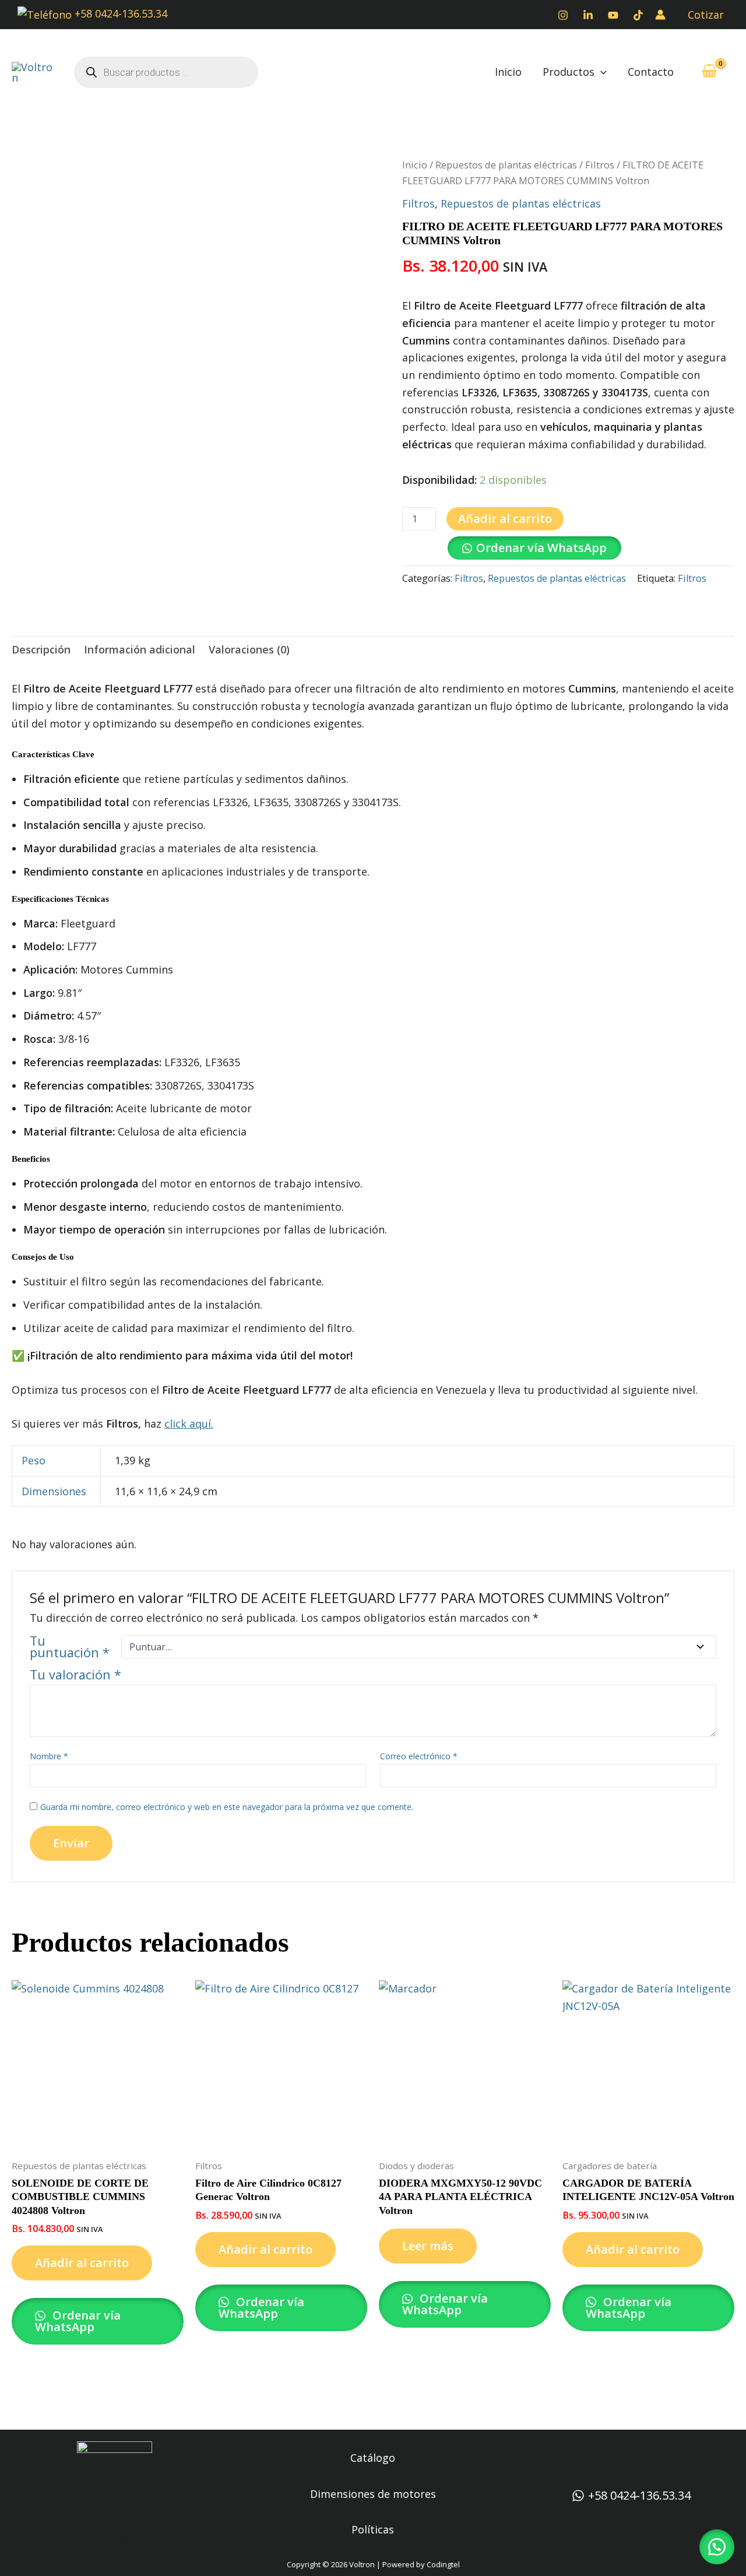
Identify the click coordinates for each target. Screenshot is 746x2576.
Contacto (651, 72)
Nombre (49, 1756)
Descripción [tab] (41, 649)
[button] (601, 72)
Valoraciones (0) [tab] (249, 649)
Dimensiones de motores (373, 2494)
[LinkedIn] (588, 15)
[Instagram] (563, 15)
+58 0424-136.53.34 (119, 13)
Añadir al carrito (505, 519)
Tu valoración (75, 1674)
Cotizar (706, 15)
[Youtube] (613, 15)
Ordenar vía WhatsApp (541, 548)
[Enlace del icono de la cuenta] (660, 15)
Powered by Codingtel (421, 2564)
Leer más (428, 2246)
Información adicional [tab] (140, 649)
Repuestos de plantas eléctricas (506, 165)
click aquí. (189, 1424)
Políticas (373, 2529)
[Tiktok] (638, 15)
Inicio (508, 72)
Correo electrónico (419, 1756)
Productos (569, 72)
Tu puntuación (70, 1647)
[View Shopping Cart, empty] (709, 72)
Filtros (600, 165)
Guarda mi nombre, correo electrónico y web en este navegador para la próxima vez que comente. (227, 1807)
